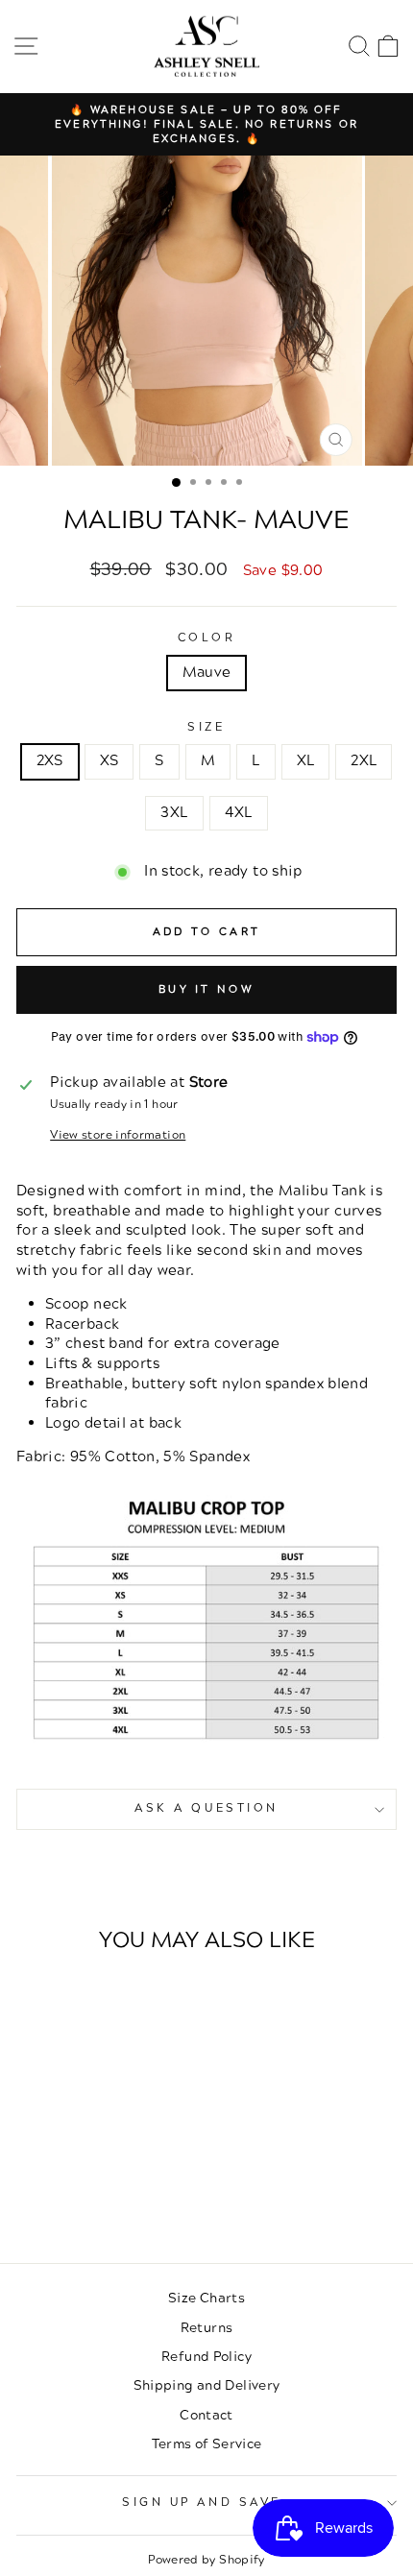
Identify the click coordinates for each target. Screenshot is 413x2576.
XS (109, 761)
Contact (206, 2415)
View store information (118, 1136)
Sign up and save (202, 2503)
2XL (364, 761)
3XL (174, 813)
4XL (239, 813)
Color (207, 638)
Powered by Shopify (206, 2560)
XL (306, 761)
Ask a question (206, 1808)
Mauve (207, 673)
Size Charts (206, 2298)
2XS (50, 761)
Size (206, 728)
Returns (207, 2328)
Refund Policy (206, 2357)
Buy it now (206, 989)
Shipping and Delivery (207, 2385)
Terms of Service (207, 2444)
